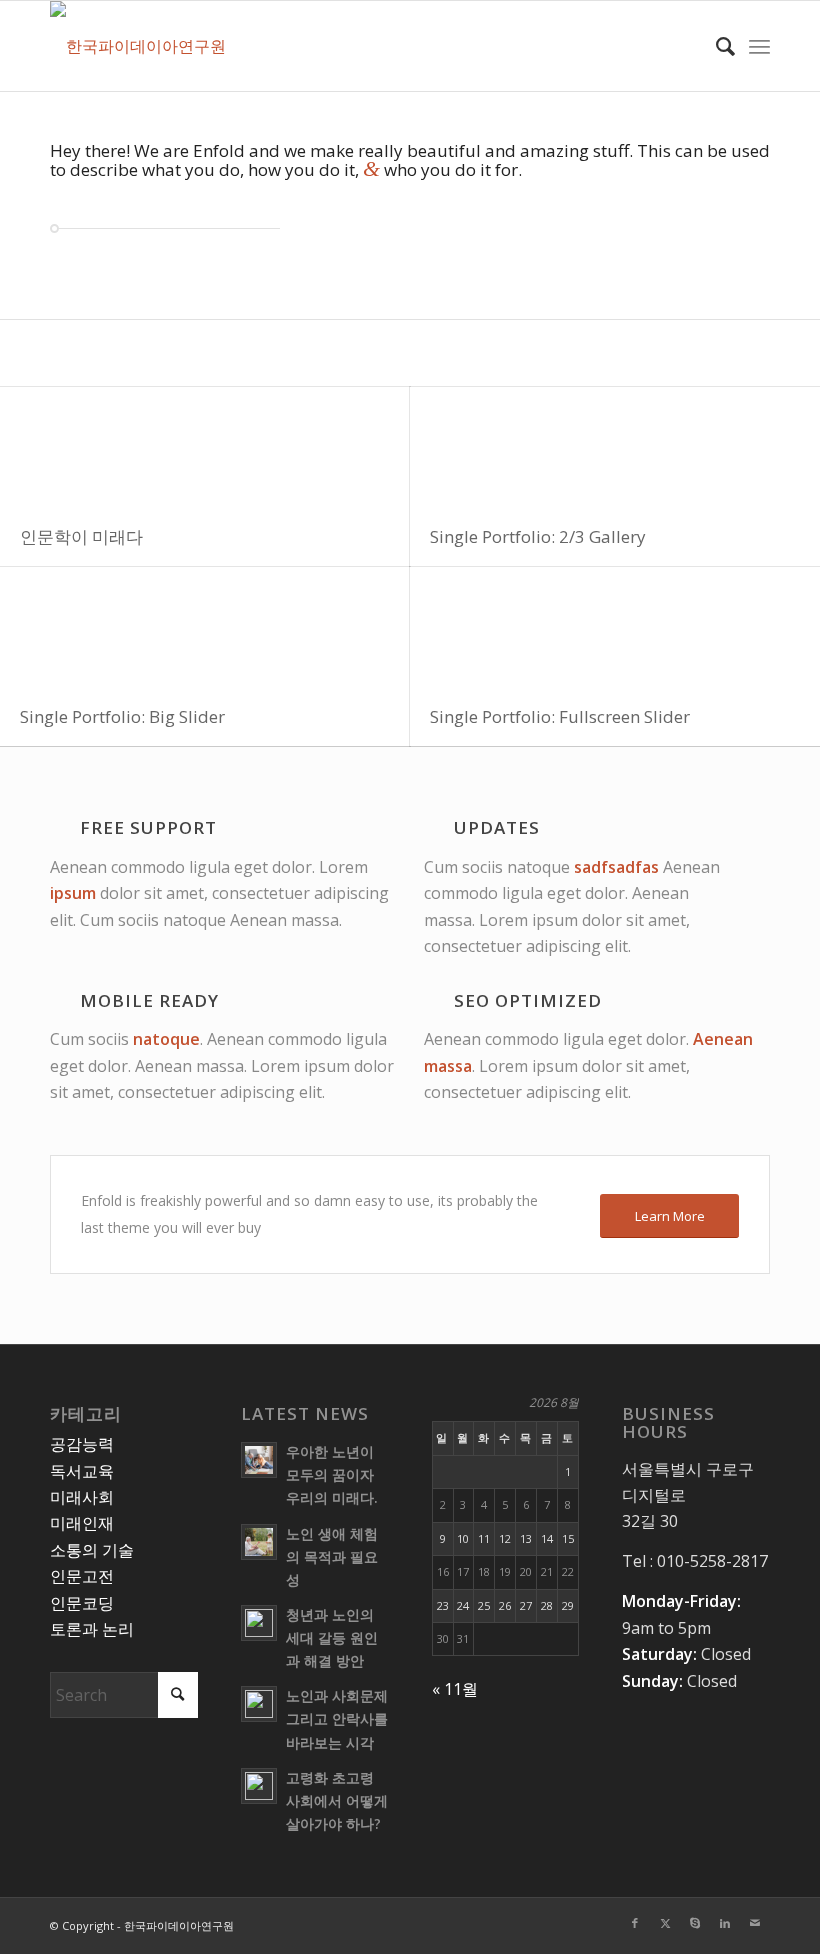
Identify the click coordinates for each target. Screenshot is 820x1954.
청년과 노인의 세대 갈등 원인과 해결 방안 (332, 1637)
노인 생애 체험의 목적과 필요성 (332, 1556)
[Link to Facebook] (635, 1923)
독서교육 (82, 1471)
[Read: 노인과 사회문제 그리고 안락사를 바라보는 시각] (259, 1704)
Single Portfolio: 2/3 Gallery (538, 536)
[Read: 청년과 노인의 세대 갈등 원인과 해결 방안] (259, 1623)
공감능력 (82, 1444)
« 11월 (455, 1689)
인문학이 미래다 (81, 536)
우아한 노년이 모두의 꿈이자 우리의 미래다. (331, 1474)
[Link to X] (665, 1923)
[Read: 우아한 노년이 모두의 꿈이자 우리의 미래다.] (259, 1460)
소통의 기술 (92, 1550)
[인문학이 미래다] (205, 447)
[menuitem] (715, 46)
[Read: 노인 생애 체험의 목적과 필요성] (259, 1542)
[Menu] (759, 46)
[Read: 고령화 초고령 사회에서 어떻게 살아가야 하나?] (259, 1786)
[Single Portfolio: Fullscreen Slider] (615, 627)
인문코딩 (82, 1603)
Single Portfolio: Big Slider (122, 716)
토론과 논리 (92, 1629)
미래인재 (82, 1523)
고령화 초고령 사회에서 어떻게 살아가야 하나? (337, 1800)
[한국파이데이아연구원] (138, 46)
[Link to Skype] (695, 1923)
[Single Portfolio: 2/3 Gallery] (615, 447)
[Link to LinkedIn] (725, 1923)
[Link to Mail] (755, 1923)
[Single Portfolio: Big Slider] (205, 627)
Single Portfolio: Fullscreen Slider (560, 716)
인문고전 (82, 1576)
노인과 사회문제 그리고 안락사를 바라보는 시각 (337, 1718)
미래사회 (82, 1497)
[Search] (715, 46)
